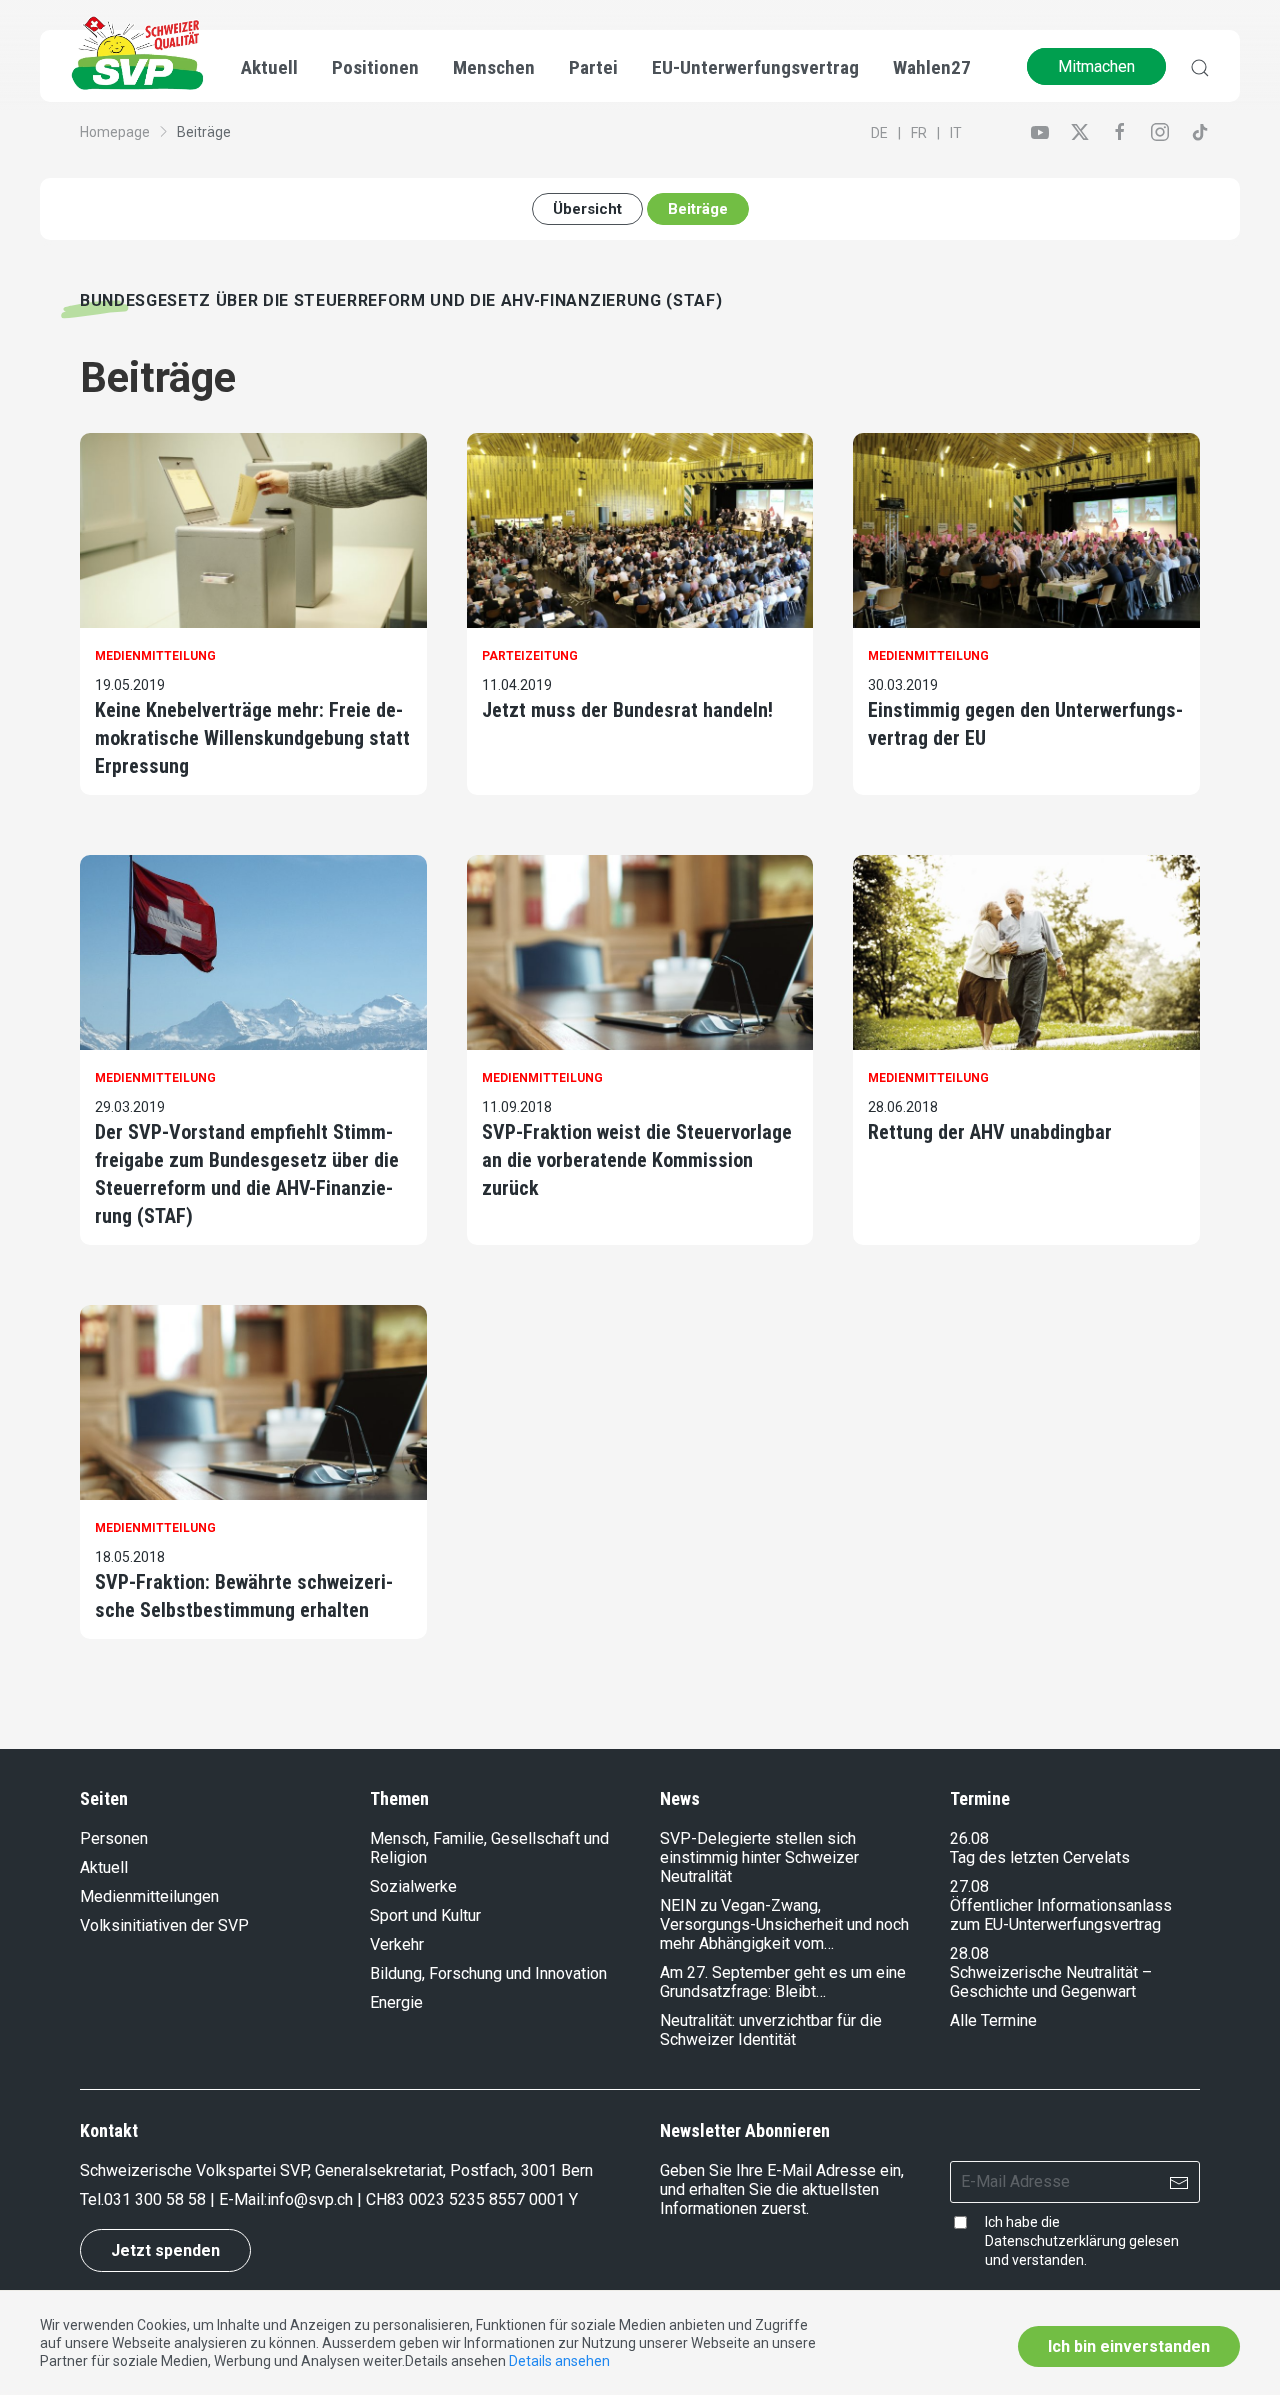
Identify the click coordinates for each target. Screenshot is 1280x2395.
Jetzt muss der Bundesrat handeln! (627, 710)
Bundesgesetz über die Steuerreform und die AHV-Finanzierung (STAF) (401, 300)
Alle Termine (993, 2020)
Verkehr (397, 1944)
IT (956, 133)
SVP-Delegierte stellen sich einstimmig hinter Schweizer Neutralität (759, 1857)
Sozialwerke (413, 1886)
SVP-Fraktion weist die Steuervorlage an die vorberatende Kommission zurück (637, 1160)
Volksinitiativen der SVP (164, 1925)
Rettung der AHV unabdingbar (990, 1132)
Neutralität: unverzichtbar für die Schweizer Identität (771, 2030)
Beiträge (698, 209)
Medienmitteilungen (149, 1896)
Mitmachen (1096, 66)
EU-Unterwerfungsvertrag (755, 67)
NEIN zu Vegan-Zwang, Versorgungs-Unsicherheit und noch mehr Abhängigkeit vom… (784, 1924)
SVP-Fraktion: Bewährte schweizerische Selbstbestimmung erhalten (244, 1596)
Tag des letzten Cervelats (1040, 1857)
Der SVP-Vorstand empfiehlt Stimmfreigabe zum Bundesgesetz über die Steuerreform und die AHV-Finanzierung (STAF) (247, 1174)
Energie (396, 2002)
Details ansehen (559, 2361)
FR (919, 133)
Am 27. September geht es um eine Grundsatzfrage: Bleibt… (783, 1982)
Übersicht (587, 209)
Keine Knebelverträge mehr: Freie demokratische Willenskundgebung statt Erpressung (252, 738)
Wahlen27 (932, 67)
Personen (114, 1838)
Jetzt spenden (165, 2250)
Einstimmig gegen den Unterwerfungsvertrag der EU (1025, 724)
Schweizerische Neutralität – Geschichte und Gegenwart (1051, 1982)
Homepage (115, 132)
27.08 (969, 1886)
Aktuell (104, 1867)
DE (879, 133)
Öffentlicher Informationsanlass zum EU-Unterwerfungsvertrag (1061, 1915)
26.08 (969, 1838)
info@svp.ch (310, 2199)
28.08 (969, 1953)
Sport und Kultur (425, 1915)
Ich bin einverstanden (1129, 2346)
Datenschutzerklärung (1055, 2241)
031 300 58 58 (155, 2199)
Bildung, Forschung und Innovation (488, 1973)
